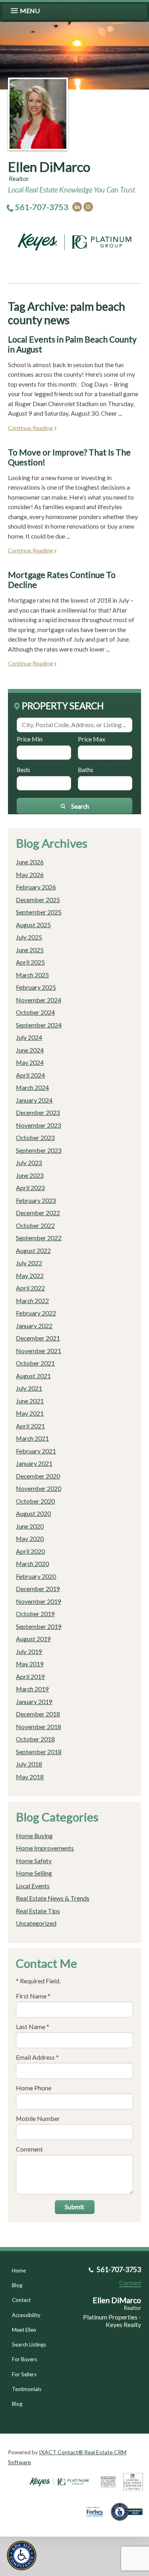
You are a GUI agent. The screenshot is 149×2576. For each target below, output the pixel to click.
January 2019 (34, 1701)
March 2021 (32, 1438)
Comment (29, 2149)
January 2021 (34, 1463)
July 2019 (29, 1651)
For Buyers (24, 2359)
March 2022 (32, 1301)
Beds (23, 769)
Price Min (30, 739)
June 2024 (30, 1050)
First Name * (33, 1996)
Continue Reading (30, 428)
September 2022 (39, 1238)
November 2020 (39, 1488)
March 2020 (32, 1563)
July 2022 (29, 1263)
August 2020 (33, 1513)
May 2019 (30, 1664)
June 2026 (30, 862)
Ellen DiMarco (49, 167)
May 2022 (30, 1275)
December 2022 (38, 1213)
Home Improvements (45, 1848)
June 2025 (30, 950)
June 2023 (30, 1175)
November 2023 (39, 1125)
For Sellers (24, 2374)
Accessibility (26, 2315)
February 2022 (36, 1313)
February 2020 (36, 1576)
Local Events (33, 1886)
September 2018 (39, 1752)
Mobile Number (38, 2118)
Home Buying (34, 1836)
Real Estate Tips (38, 1911)
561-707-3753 (42, 207)
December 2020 (38, 1476)
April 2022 (30, 1288)
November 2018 (39, 1727)
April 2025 (30, 962)
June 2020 (30, 1526)
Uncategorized (36, 1923)
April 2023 (30, 1188)
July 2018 (29, 1764)
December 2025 (38, 900)
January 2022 (34, 1326)
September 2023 (39, 1150)
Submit (74, 2207)
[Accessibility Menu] (22, 2556)
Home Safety (34, 1861)
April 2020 (30, 1551)
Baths (86, 769)
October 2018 (35, 1739)
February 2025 (36, 987)
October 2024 (35, 1012)
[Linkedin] (77, 207)
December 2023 (38, 1112)
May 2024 (30, 1062)
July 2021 (29, 1388)
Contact (21, 2300)
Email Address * (37, 2057)
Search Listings (29, 2344)
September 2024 (39, 1025)
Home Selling (34, 1873)
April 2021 (30, 1426)
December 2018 (38, 1714)
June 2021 (30, 1401)
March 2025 (32, 975)
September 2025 (39, 912)
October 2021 (35, 1363)
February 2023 (36, 1200)
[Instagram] (88, 207)
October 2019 (35, 1614)
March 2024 (32, 1087)
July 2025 (29, 937)
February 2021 (36, 1451)
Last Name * (33, 2026)
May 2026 (30, 875)
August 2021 (33, 1376)
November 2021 (39, 1351)
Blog (17, 2285)
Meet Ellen (24, 2330)
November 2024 (39, 1000)
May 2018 (30, 1777)
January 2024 (34, 1100)
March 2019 (32, 1689)
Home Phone (34, 2088)
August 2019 (33, 1639)
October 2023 (35, 1137)
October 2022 (35, 1225)
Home (19, 2271)
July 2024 (29, 1037)
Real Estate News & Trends (53, 1898)
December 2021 (38, 1338)
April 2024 (30, 1075)
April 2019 (30, 1676)
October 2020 (35, 1501)
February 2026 (36, 887)
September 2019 (39, 1626)
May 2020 (30, 1538)
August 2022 (33, 1250)
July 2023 (29, 1163)
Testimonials (27, 2389)
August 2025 (33, 925)
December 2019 (38, 1589)
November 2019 (39, 1601)
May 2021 (30, 1413)
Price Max (92, 739)
